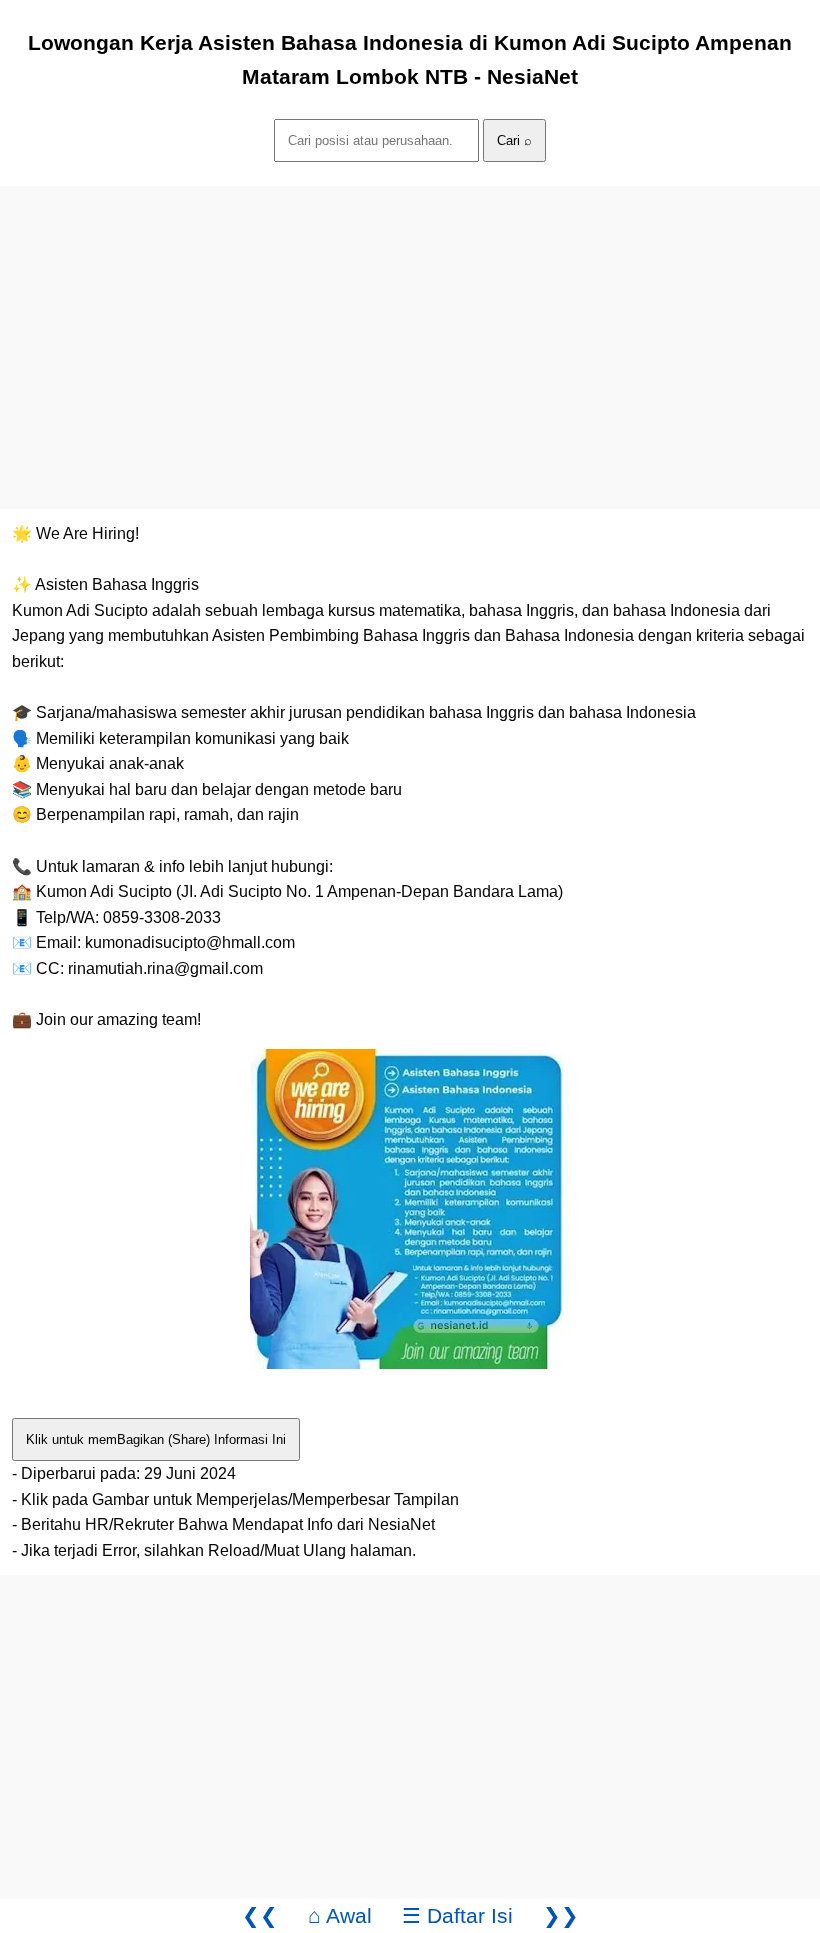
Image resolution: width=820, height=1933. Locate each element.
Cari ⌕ (514, 140)
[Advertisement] (410, 326)
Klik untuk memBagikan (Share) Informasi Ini (156, 1439)
